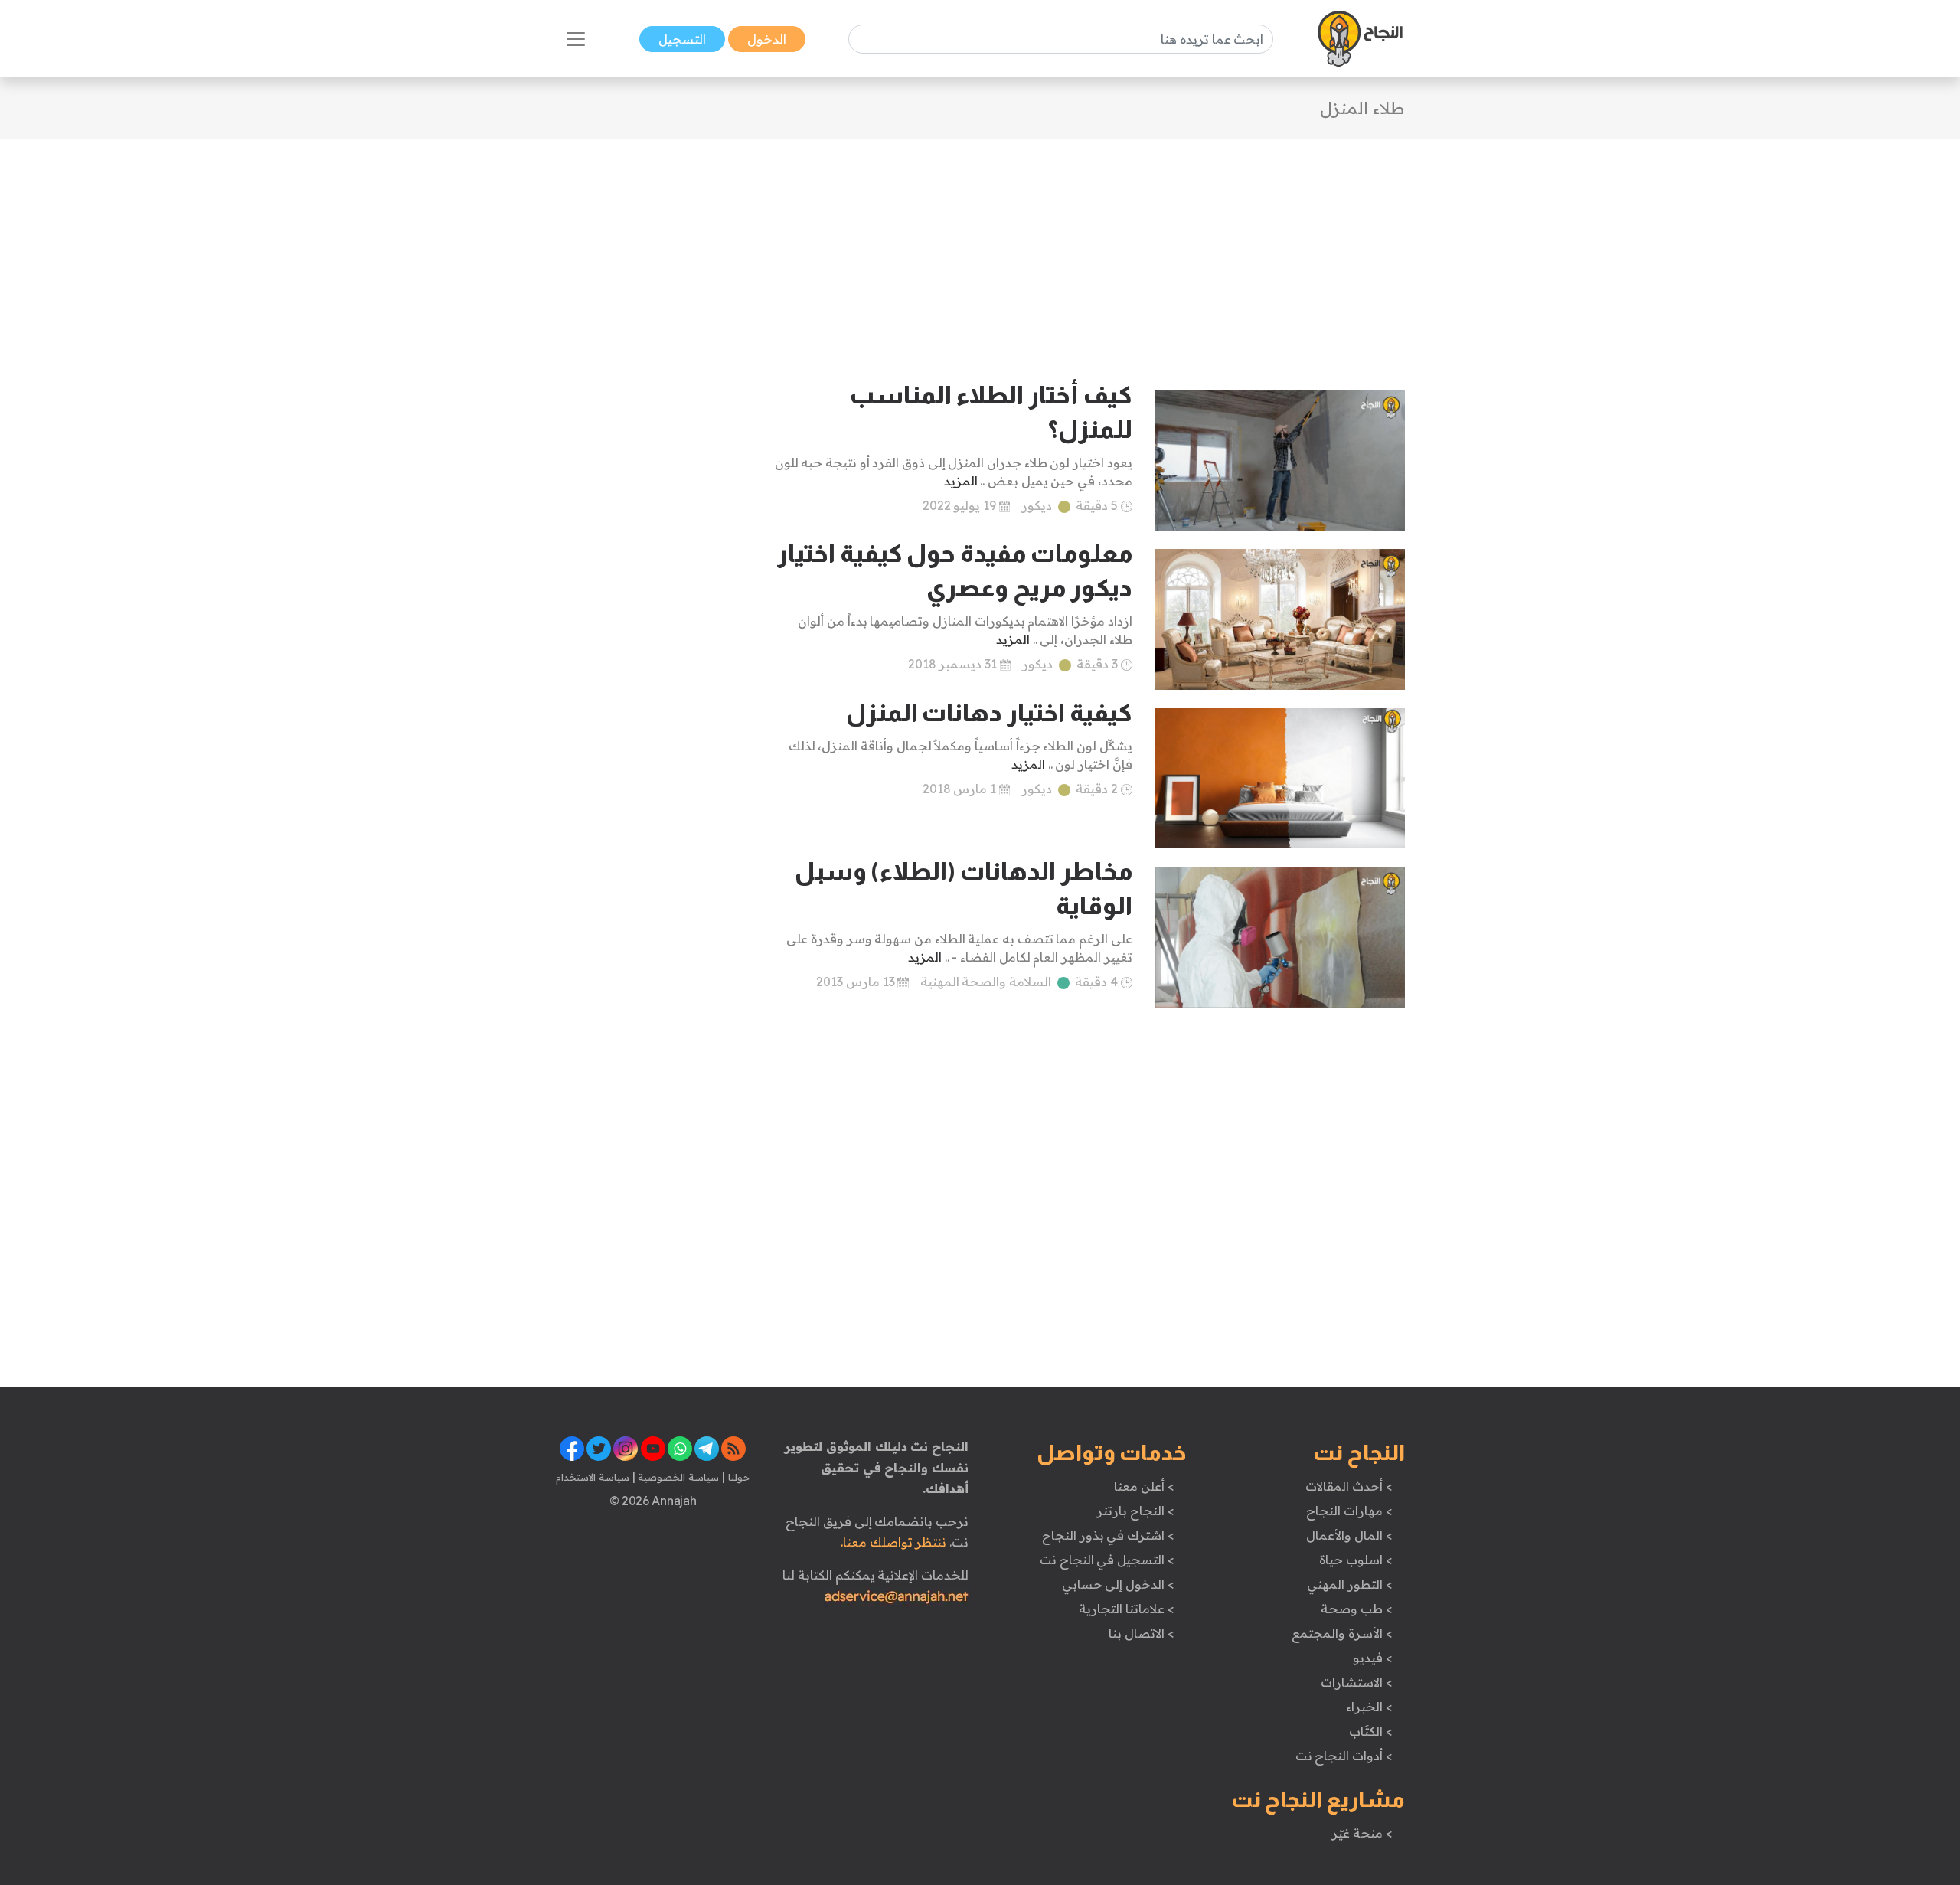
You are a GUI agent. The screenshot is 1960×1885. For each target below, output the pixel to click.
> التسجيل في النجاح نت (1107, 1560)
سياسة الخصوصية (677, 1477)
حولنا (737, 1477)
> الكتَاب (1371, 1731)
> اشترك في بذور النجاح (1108, 1535)
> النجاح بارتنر (1135, 1511)
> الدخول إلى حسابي (1118, 1584)
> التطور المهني (1349, 1584)
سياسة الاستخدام (593, 1477)
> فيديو (1373, 1658)
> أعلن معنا (1144, 1486)
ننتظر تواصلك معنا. (893, 1542)
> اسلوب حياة (1356, 1560)
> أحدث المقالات (1349, 1486)
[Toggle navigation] (576, 39)
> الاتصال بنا (1141, 1633)
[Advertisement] (980, 247)
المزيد (961, 481)
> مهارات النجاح (1349, 1511)
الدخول (767, 39)
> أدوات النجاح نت (1344, 1756)
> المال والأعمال (1349, 1535)
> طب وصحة (1356, 1609)
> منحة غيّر (1362, 1833)
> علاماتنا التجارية (1126, 1609)
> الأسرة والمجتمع (1342, 1633)
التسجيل (682, 39)
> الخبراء (1369, 1707)
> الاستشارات (1357, 1682)
